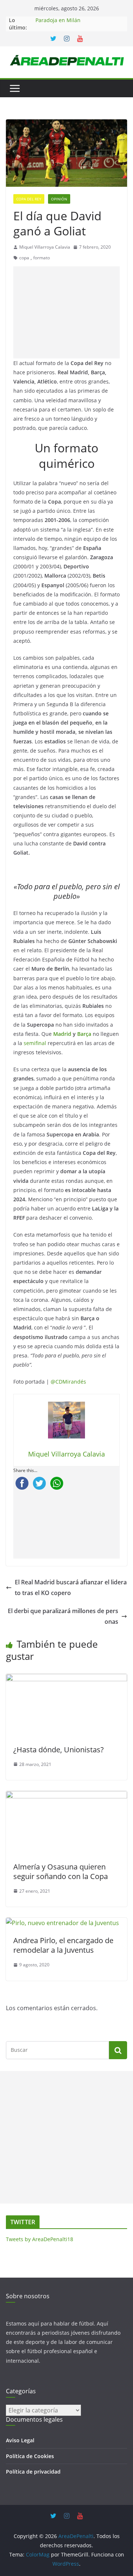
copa (24, 258)
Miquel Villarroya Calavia (45, 247)
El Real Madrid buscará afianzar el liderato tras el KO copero (71, 1587)
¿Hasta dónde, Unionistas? (59, 1750)
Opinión (59, 199)
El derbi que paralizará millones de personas (63, 1616)
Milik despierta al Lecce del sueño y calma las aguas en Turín (79, 21)
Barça (84, 1034)
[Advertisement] (66, 312)
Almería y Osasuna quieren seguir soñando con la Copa (61, 1871)
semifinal (35, 1043)
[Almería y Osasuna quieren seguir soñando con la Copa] (66, 1796)
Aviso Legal (20, 2440)
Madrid (62, 1034)
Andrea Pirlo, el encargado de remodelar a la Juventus (63, 1945)
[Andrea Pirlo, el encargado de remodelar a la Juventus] (62, 1923)
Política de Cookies (30, 2456)
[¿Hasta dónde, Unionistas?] (66, 1679)
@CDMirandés (68, 1382)
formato (42, 258)
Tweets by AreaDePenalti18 (40, 2239)
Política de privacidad (33, 2472)
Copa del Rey (29, 199)
